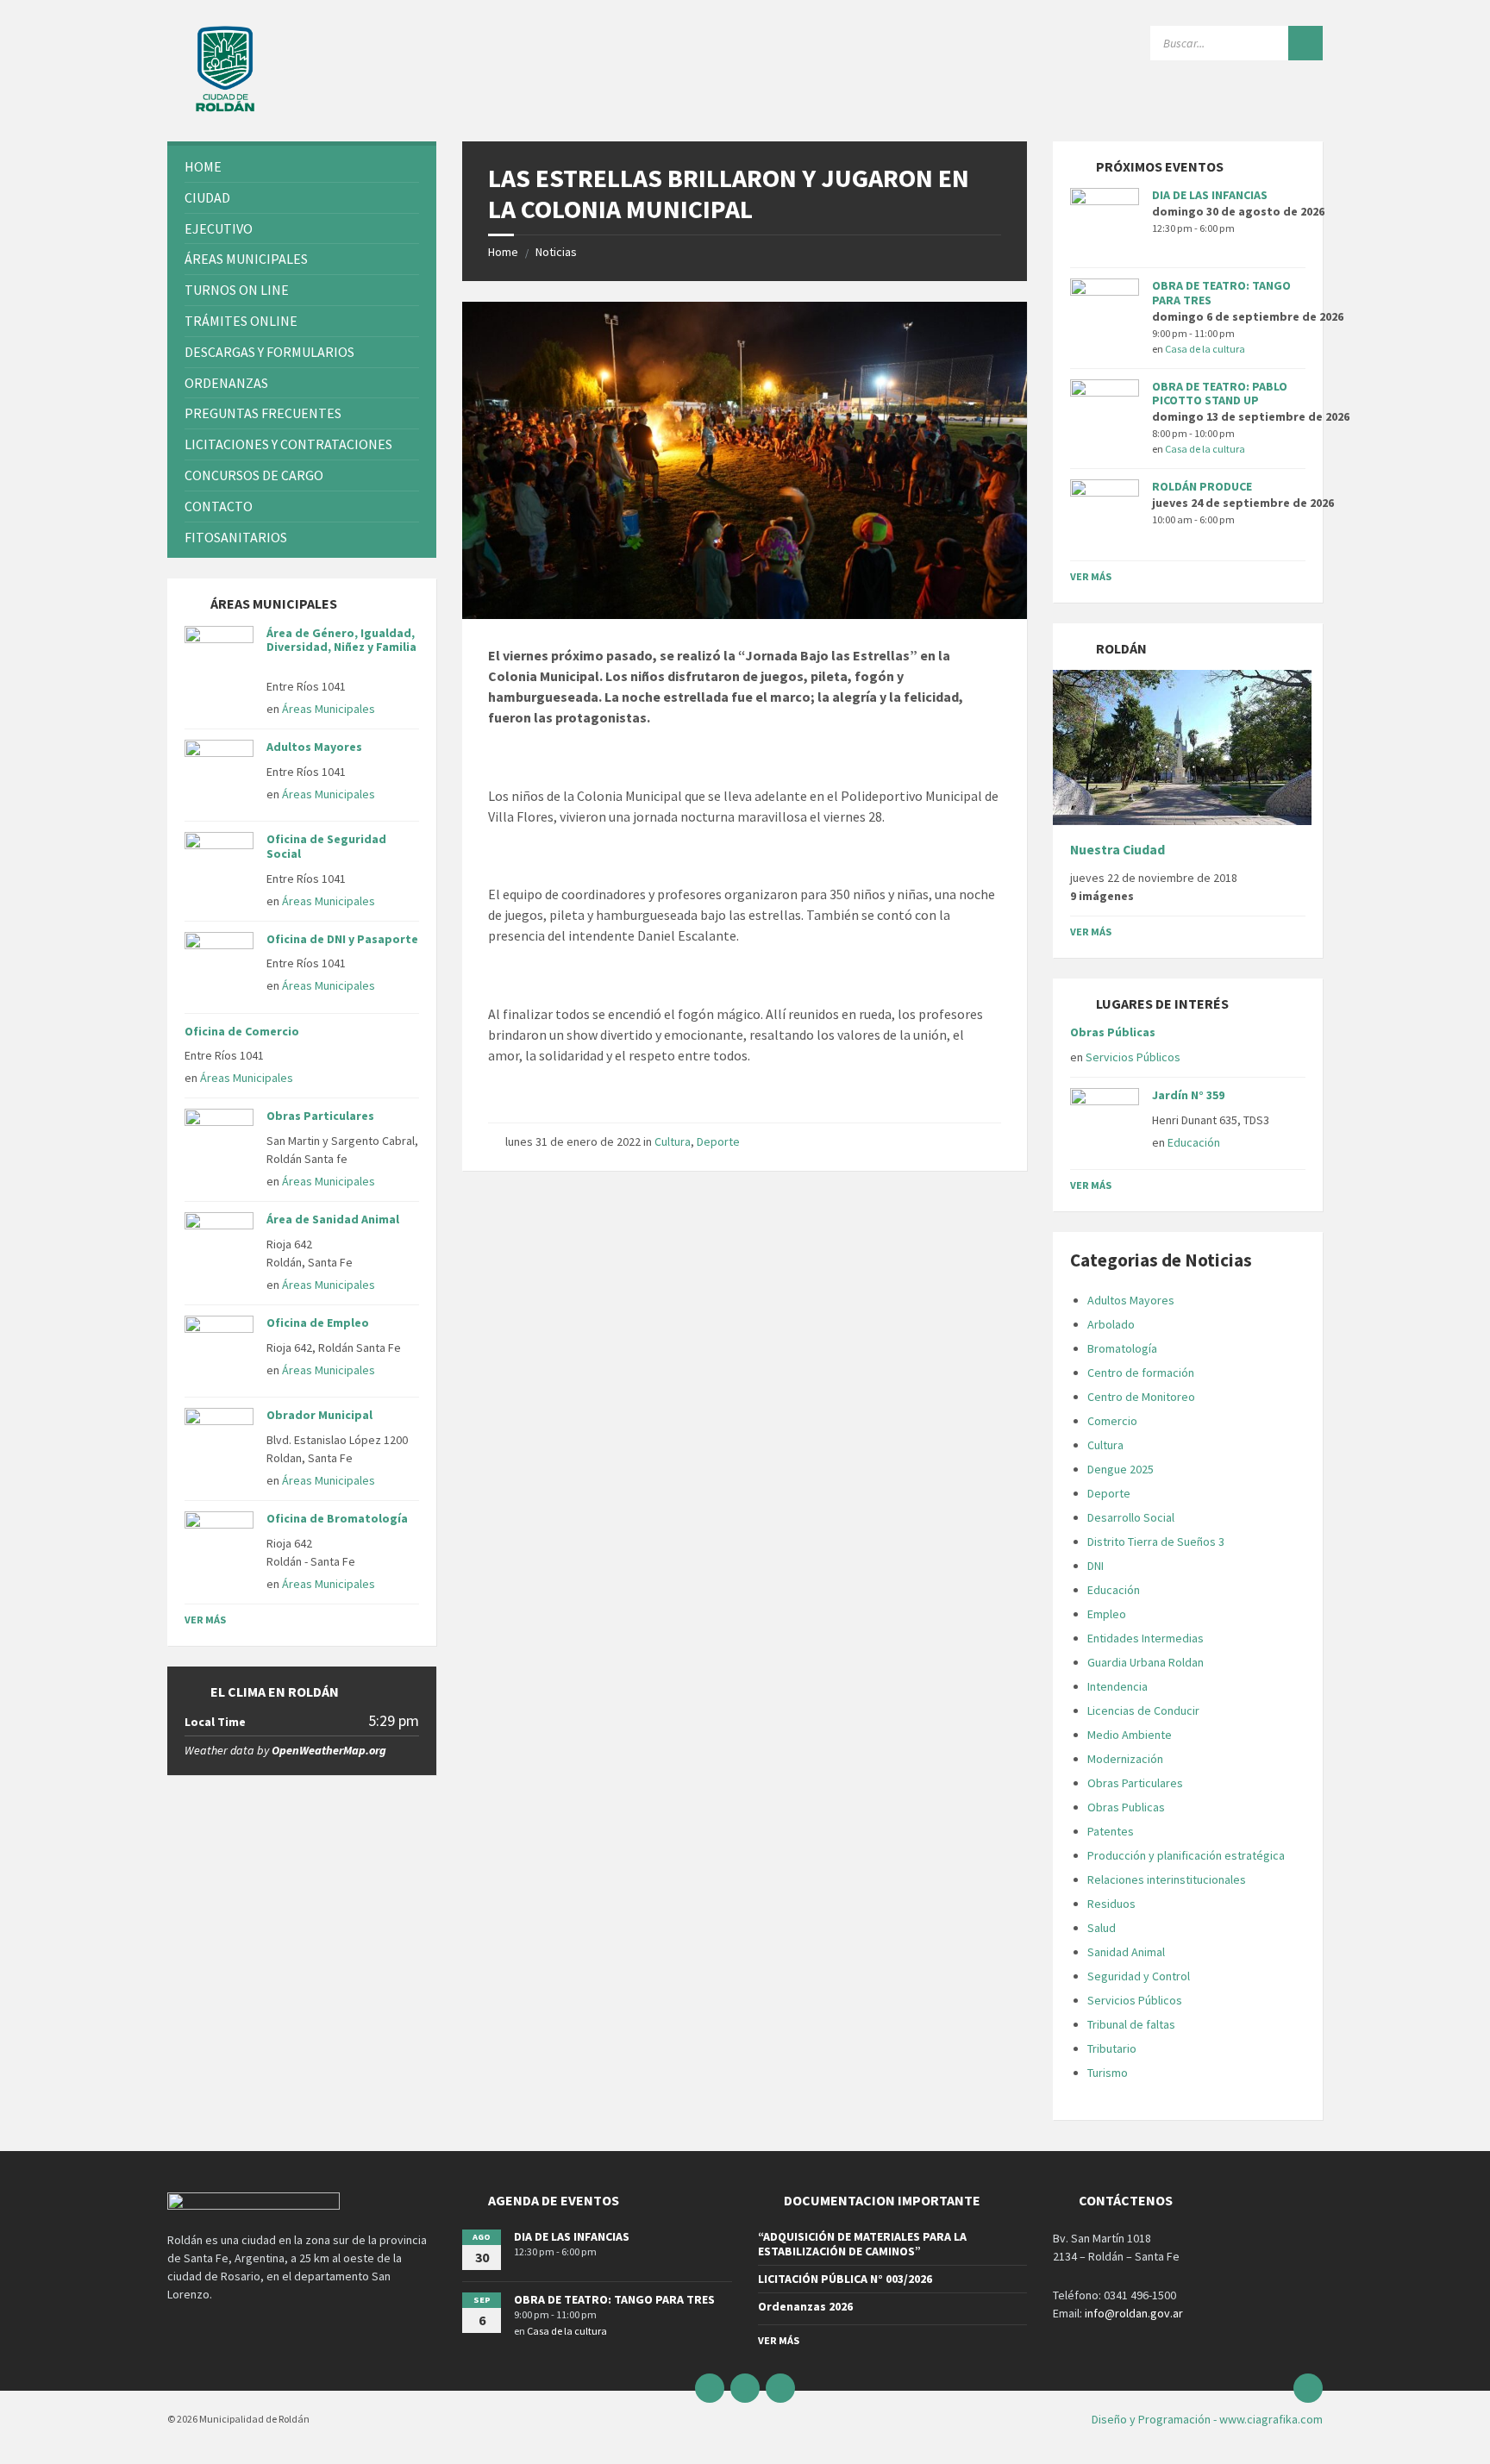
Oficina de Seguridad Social (326, 846)
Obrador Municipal (319, 1415)
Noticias (556, 252)
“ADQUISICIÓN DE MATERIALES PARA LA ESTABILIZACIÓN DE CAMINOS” (862, 2244)
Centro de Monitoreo (1141, 1397)
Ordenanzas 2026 (805, 2306)
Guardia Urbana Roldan (1146, 1662)
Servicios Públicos (1133, 1057)
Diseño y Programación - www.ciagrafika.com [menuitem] (1207, 2419)
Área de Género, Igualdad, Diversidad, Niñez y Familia (341, 647)
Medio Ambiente (1130, 1735)
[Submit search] (1305, 43)
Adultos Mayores (314, 747)
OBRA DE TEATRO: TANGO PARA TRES (1221, 293)
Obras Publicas (1126, 1807)
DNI (1096, 1566)
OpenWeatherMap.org (329, 1750)
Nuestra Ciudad (1117, 850)
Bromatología (1122, 1348)
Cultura (673, 1141)
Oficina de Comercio (242, 1031)
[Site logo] (225, 108)
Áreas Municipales (329, 709)
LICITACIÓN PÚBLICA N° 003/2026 (845, 2279)
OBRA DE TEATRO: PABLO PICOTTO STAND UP (1220, 394)
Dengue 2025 (1121, 1469)
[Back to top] (1308, 2388)
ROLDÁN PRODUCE (1202, 486)
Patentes (1111, 1831)
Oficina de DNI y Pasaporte (342, 939)
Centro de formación (1141, 1373)
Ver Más (205, 1620)
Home (503, 252)
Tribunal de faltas (1131, 2024)
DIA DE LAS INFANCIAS (1210, 195)
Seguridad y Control (1139, 1976)
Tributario (1112, 2048)
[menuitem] (302, 167)
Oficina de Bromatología (337, 1518)
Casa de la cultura (1205, 349)
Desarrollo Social (1131, 1517)
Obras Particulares (320, 1116)
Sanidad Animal (1126, 1952)
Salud (1102, 1928)
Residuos (1111, 1904)
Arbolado (1111, 1324)
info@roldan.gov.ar (1133, 2313)
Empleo (1107, 1614)
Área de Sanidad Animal (333, 1219)
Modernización (1125, 1759)
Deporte (718, 1141)
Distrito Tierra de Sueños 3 (1156, 1542)
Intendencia (1117, 1686)
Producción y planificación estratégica (1186, 1855)
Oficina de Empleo (318, 1323)
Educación (1194, 1142)
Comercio (1112, 1421)
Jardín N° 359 (1188, 1095)
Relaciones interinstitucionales (1167, 1879)
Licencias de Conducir (1143, 1710)
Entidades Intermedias (1146, 1638)
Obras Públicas (1113, 1032)
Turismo (1108, 2073)
